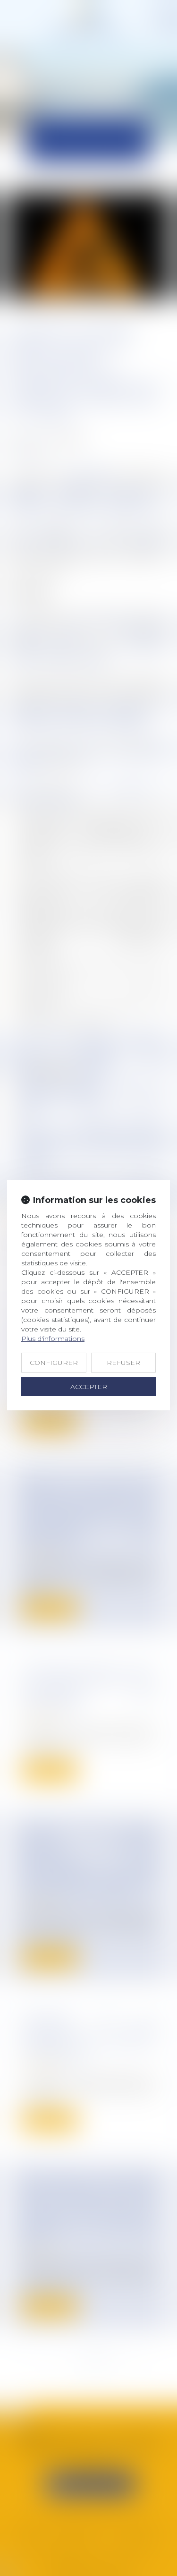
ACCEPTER (89, 1387)
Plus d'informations (53, 1339)
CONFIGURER (54, 1363)
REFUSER (123, 1363)
